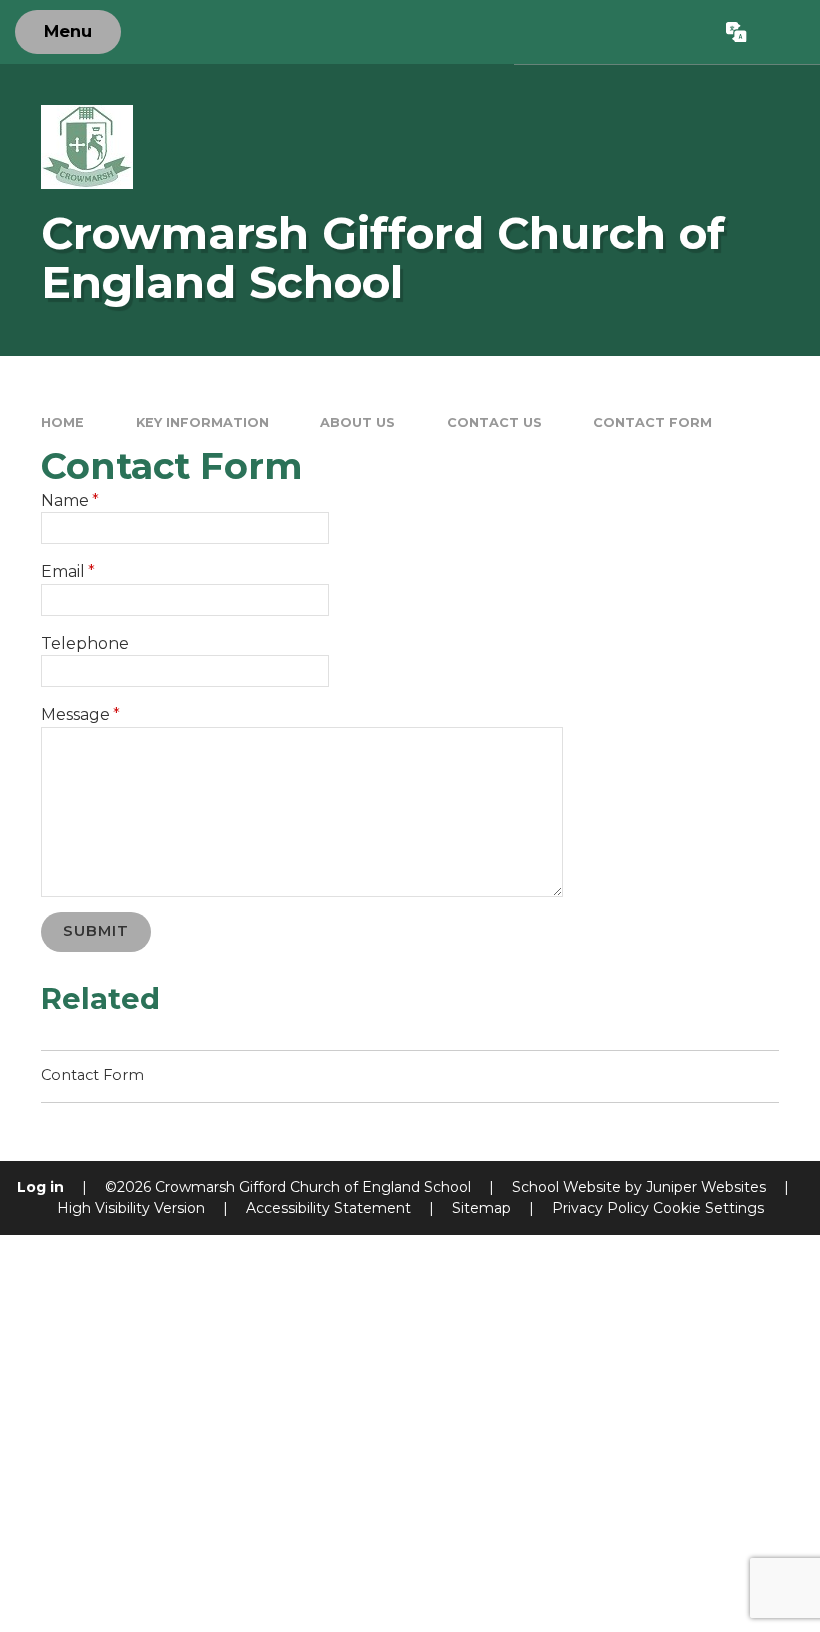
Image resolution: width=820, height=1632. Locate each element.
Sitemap (481, 1208)
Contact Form (652, 422)
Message (80, 714)
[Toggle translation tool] (737, 32)
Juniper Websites (706, 1187)
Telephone (85, 643)
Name (70, 500)
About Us (357, 422)
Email (68, 571)
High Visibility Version (131, 1208)
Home (62, 422)
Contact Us (494, 422)
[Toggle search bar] (783, 32)
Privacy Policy (600, 1208)
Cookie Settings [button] (708, 1208)
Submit (96, 931)
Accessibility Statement (328, 1208)
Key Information (202, 422)
